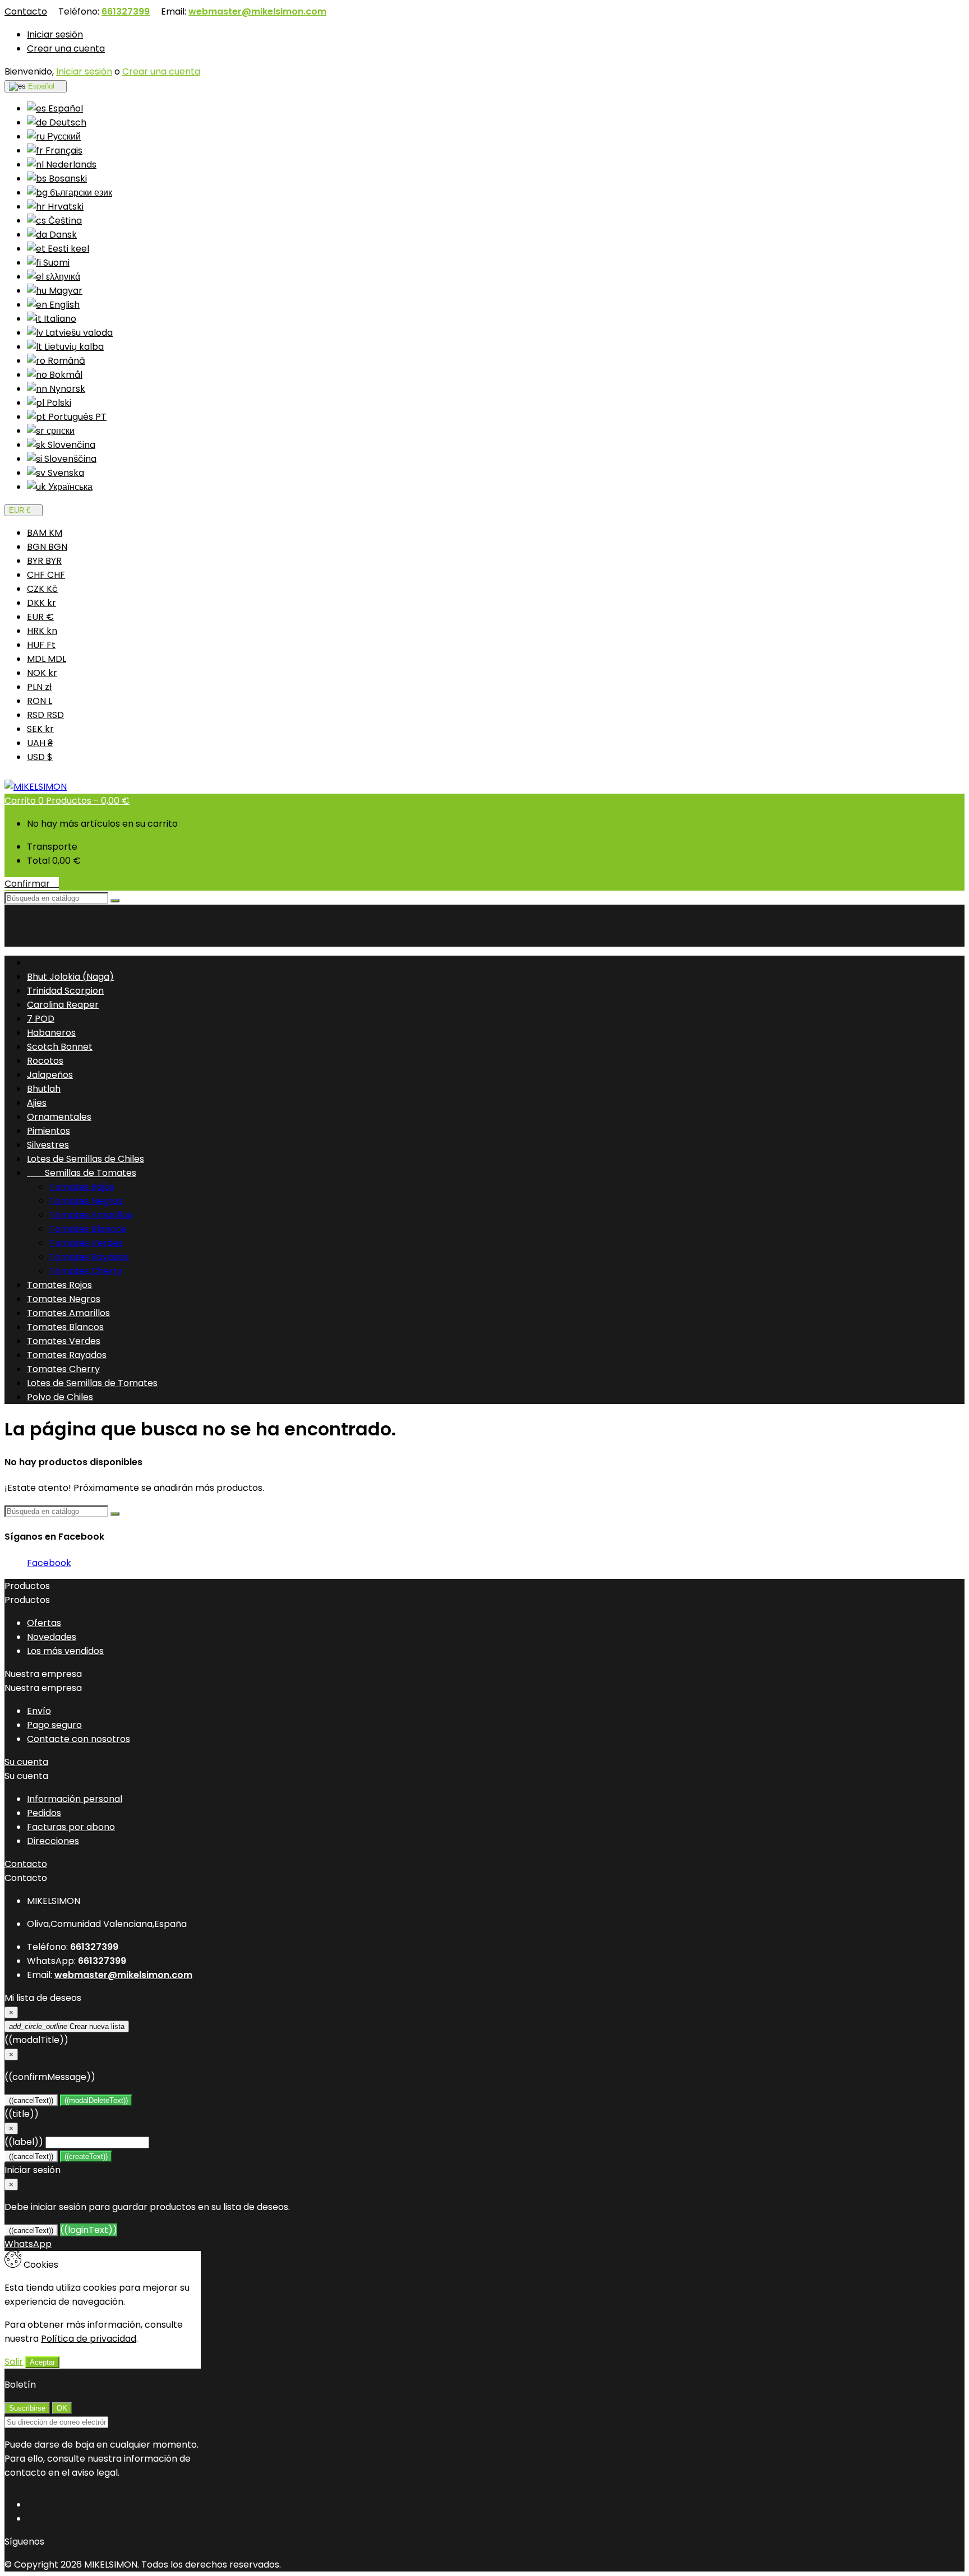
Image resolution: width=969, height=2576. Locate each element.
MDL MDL (47, 659)
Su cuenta (26, 1762)
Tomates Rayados (89, 1257)
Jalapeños (50, 1075)
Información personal (75, 1799)
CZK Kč (42, 589)
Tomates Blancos (88, 1229)
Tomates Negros (86, 1201)
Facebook (49, 1563)
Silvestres (48, 1145)
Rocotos (45, 1061)
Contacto (26, 11)
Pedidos (44, 1813)
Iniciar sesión (55, 34)
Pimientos (49, 1131)
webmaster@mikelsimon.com (257, 11)
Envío (39, 1711)
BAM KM (45, 533)
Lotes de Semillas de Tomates (92, 1383)
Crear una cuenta (66, 48)
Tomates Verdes (86, 1243)
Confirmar (32, 884)
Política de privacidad (89, 2339)
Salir (14, 2362)
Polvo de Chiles (60, 1397)
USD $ (40, 757)
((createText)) (86, 2156)
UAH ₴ (40, 743)
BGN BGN (47, 547)
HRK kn (42, 631)
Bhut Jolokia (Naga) (70, 977)
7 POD (41, 1019)
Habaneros (51, 1033)
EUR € (40, 617)
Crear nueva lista (67, 2026)
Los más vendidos (65, 1651)
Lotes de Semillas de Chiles (86, 1159)
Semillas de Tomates (82, 1173)
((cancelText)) (31, 2100)
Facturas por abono (71, 1827)
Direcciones (53, 1841)
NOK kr (42, 673)
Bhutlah (44, 1089)
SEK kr (40, 729)
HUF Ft (41, 645)
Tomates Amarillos (91, 1215)
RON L (40, 701)
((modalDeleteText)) (96, 2100)
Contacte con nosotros (79, 1739)
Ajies (37, 1103)
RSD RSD (45, 715)
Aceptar (42, 2362)
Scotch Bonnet (60, 1047)
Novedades (52, 1637)
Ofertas (44, 1623)
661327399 (126, 11)
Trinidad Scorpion (65, 991)
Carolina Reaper (63, 1005)
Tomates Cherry (86, 1271)
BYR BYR (44, 561)
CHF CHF (46, 575)
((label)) (24, 2142)
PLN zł (39, 687)
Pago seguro (54, 1725)
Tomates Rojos (82, 1187)
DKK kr (41, 603)
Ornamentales (59, 1117)
